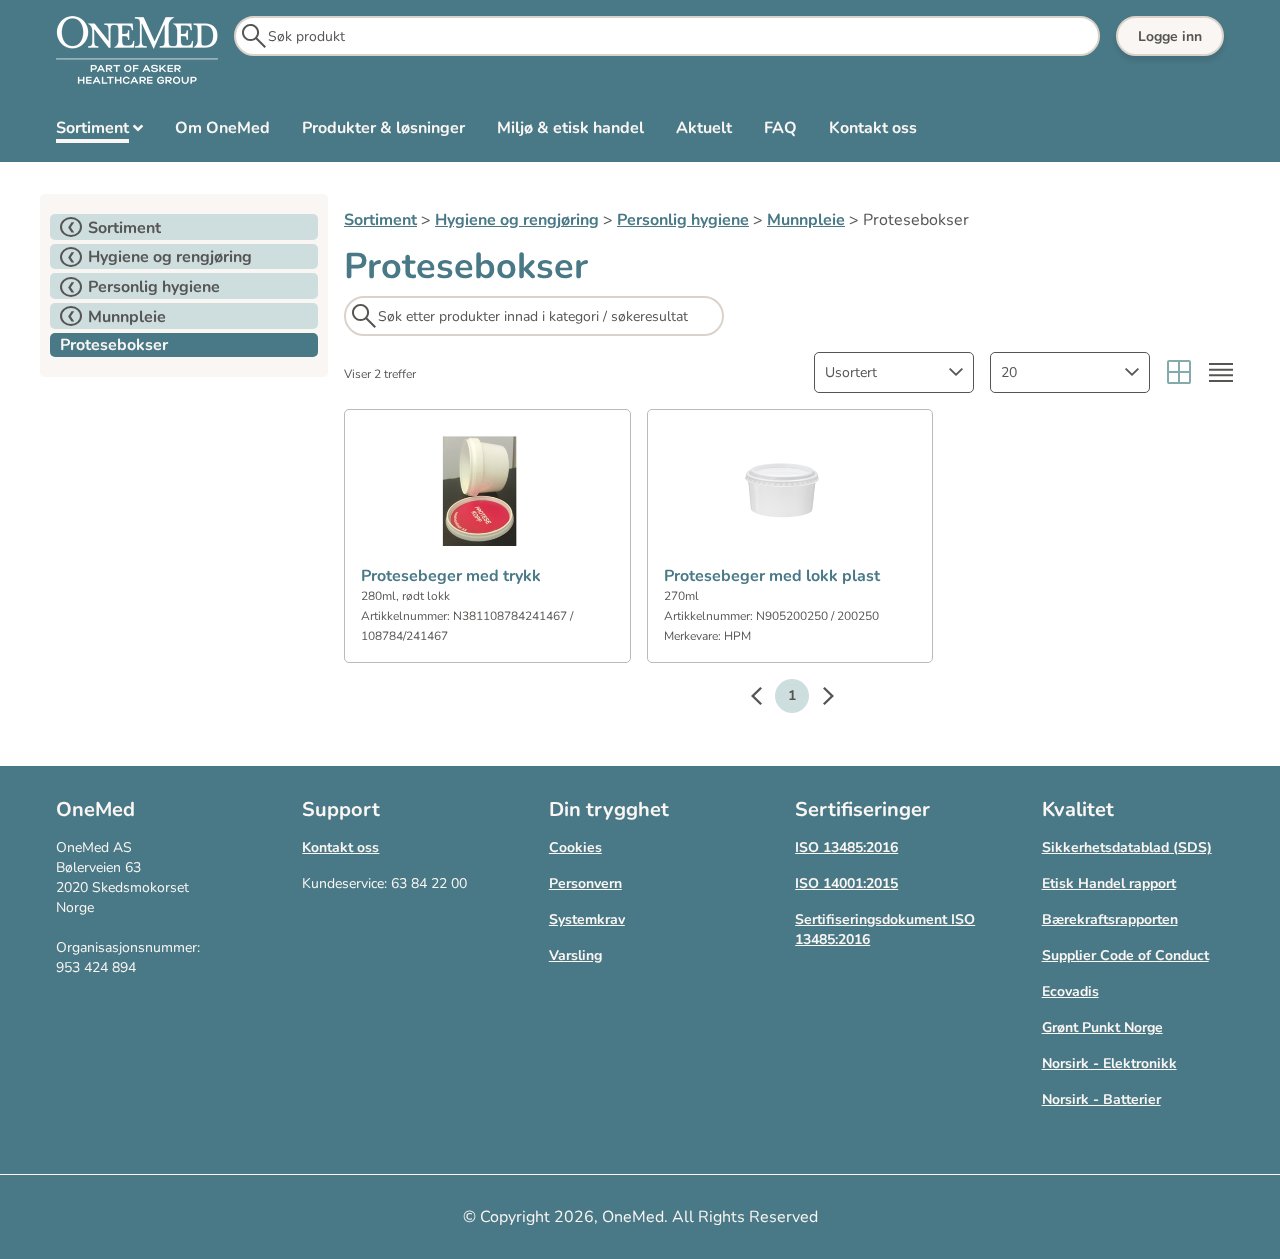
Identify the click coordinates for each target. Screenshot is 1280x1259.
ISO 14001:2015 (846, 883)
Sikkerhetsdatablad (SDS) (1127, 847)
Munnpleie (806, 220)
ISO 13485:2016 (846, 847)
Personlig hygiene (683, 220)
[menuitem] (99, 132)
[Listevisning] (1221, 372)
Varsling (575, 955)
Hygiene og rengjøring (517, 220)
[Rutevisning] (1179, 372)
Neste (818, 699)
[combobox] (894, 372)
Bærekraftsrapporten (1110, 919)
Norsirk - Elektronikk (1109, 1063)
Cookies (575, 847)
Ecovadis (1070, 991)
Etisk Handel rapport (1109, 883)
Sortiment (380, 220)
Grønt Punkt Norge (1102, 1027)
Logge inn (1170, 36)
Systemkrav (587, 919)
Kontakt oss (340, 847)
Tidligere (766, 699)
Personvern (585, 883)
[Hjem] (137, 51)
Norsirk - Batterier (1101, 1099)
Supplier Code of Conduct (1125, 955)
